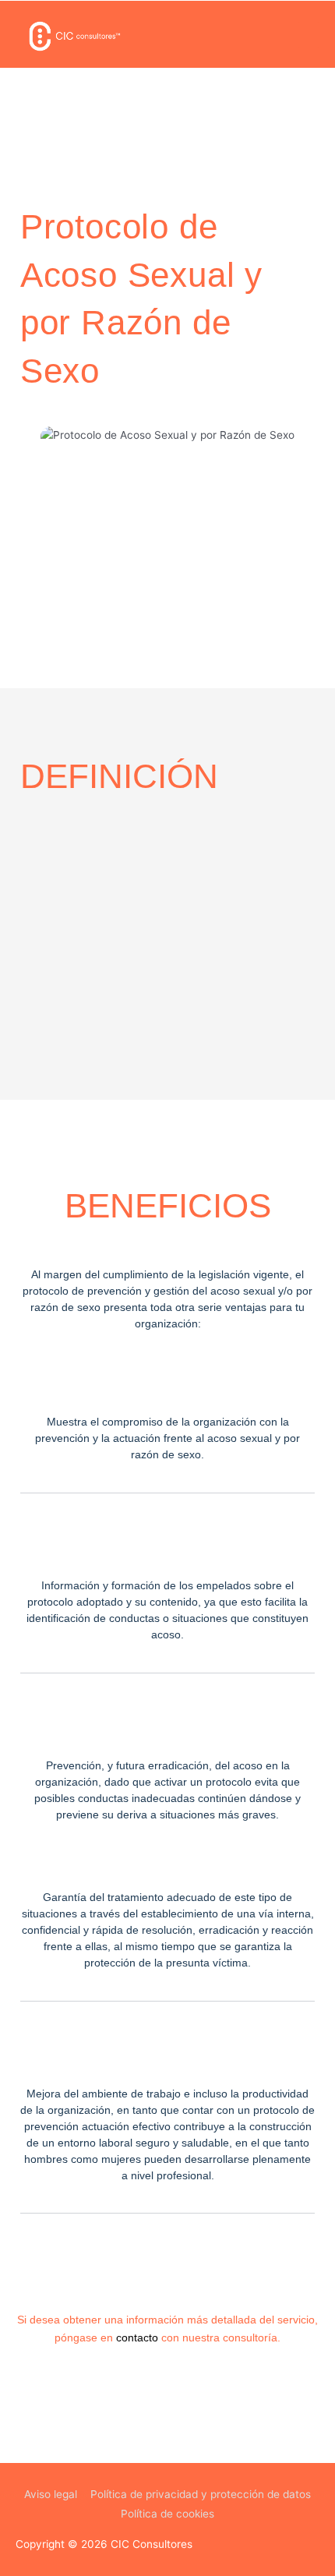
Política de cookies (167, 2514)
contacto (137, 2338)
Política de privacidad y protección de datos (201, 2494)
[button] (309, 35)
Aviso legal (51, 2494)
